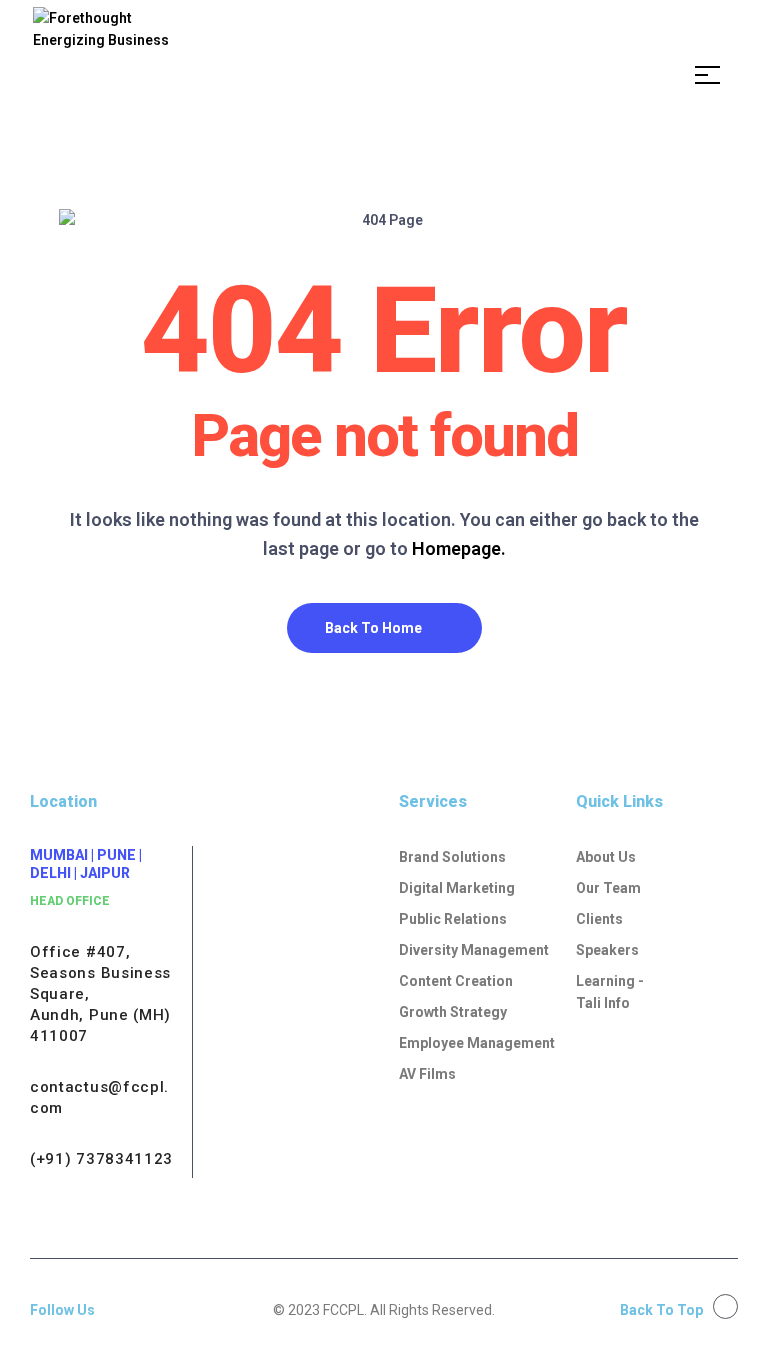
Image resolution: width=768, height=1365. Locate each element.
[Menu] (715, 75)
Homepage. (459, 548)
